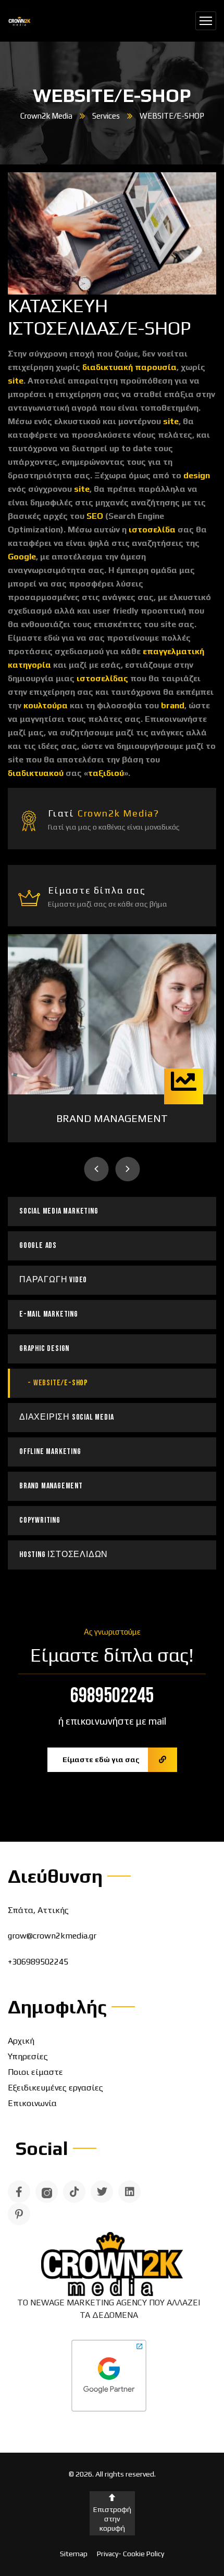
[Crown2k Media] (20, 21)
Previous (97, 1169)
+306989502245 (38, 1962)
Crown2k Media (46, 116)
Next (128, 1169)
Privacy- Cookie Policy (130, 2554)
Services (106, 116)
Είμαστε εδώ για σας (101, 1759)
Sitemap (74, 2554)
